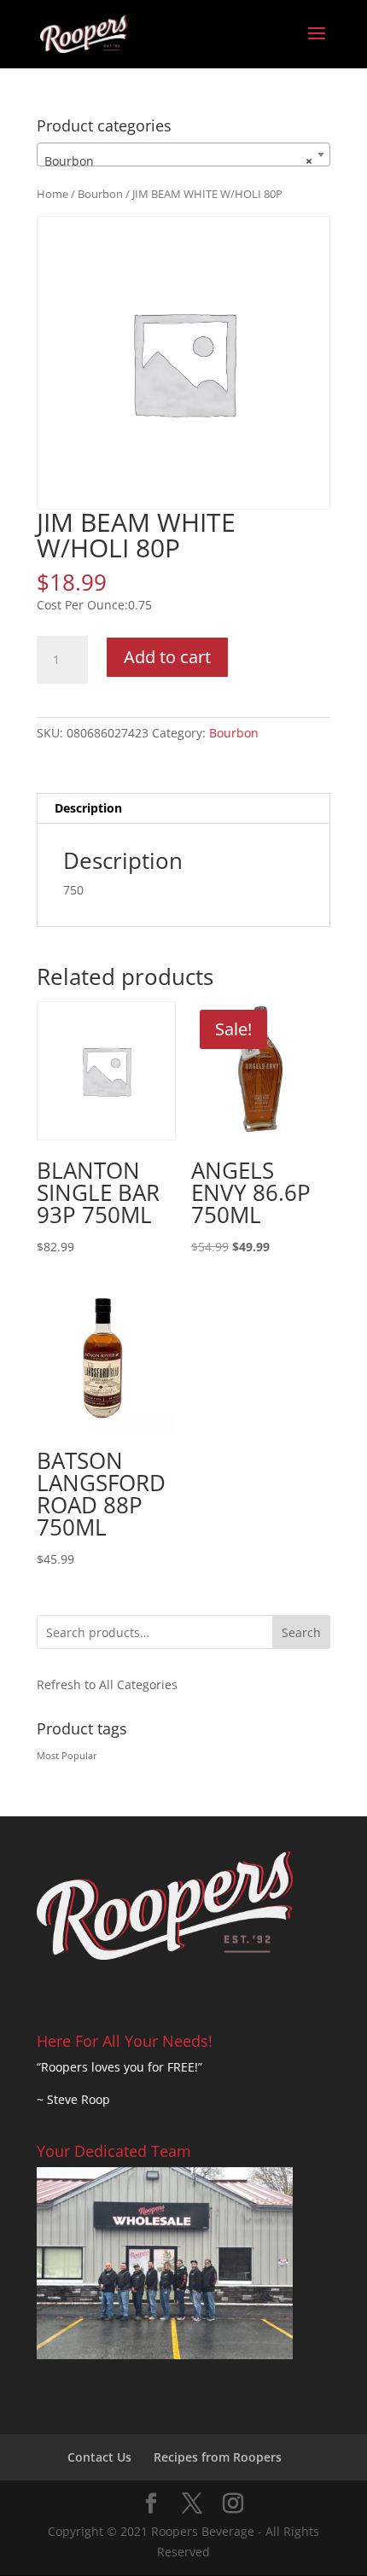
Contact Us (99, 2457)
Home (52, 194)
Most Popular (67, 1756)
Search (301, 1632)
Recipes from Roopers (218, 2457)
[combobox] (183, 154)
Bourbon (100, 194)
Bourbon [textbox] (178, 161)
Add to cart (167, 657)
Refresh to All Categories (107, 1684)
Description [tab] (88, 808)
